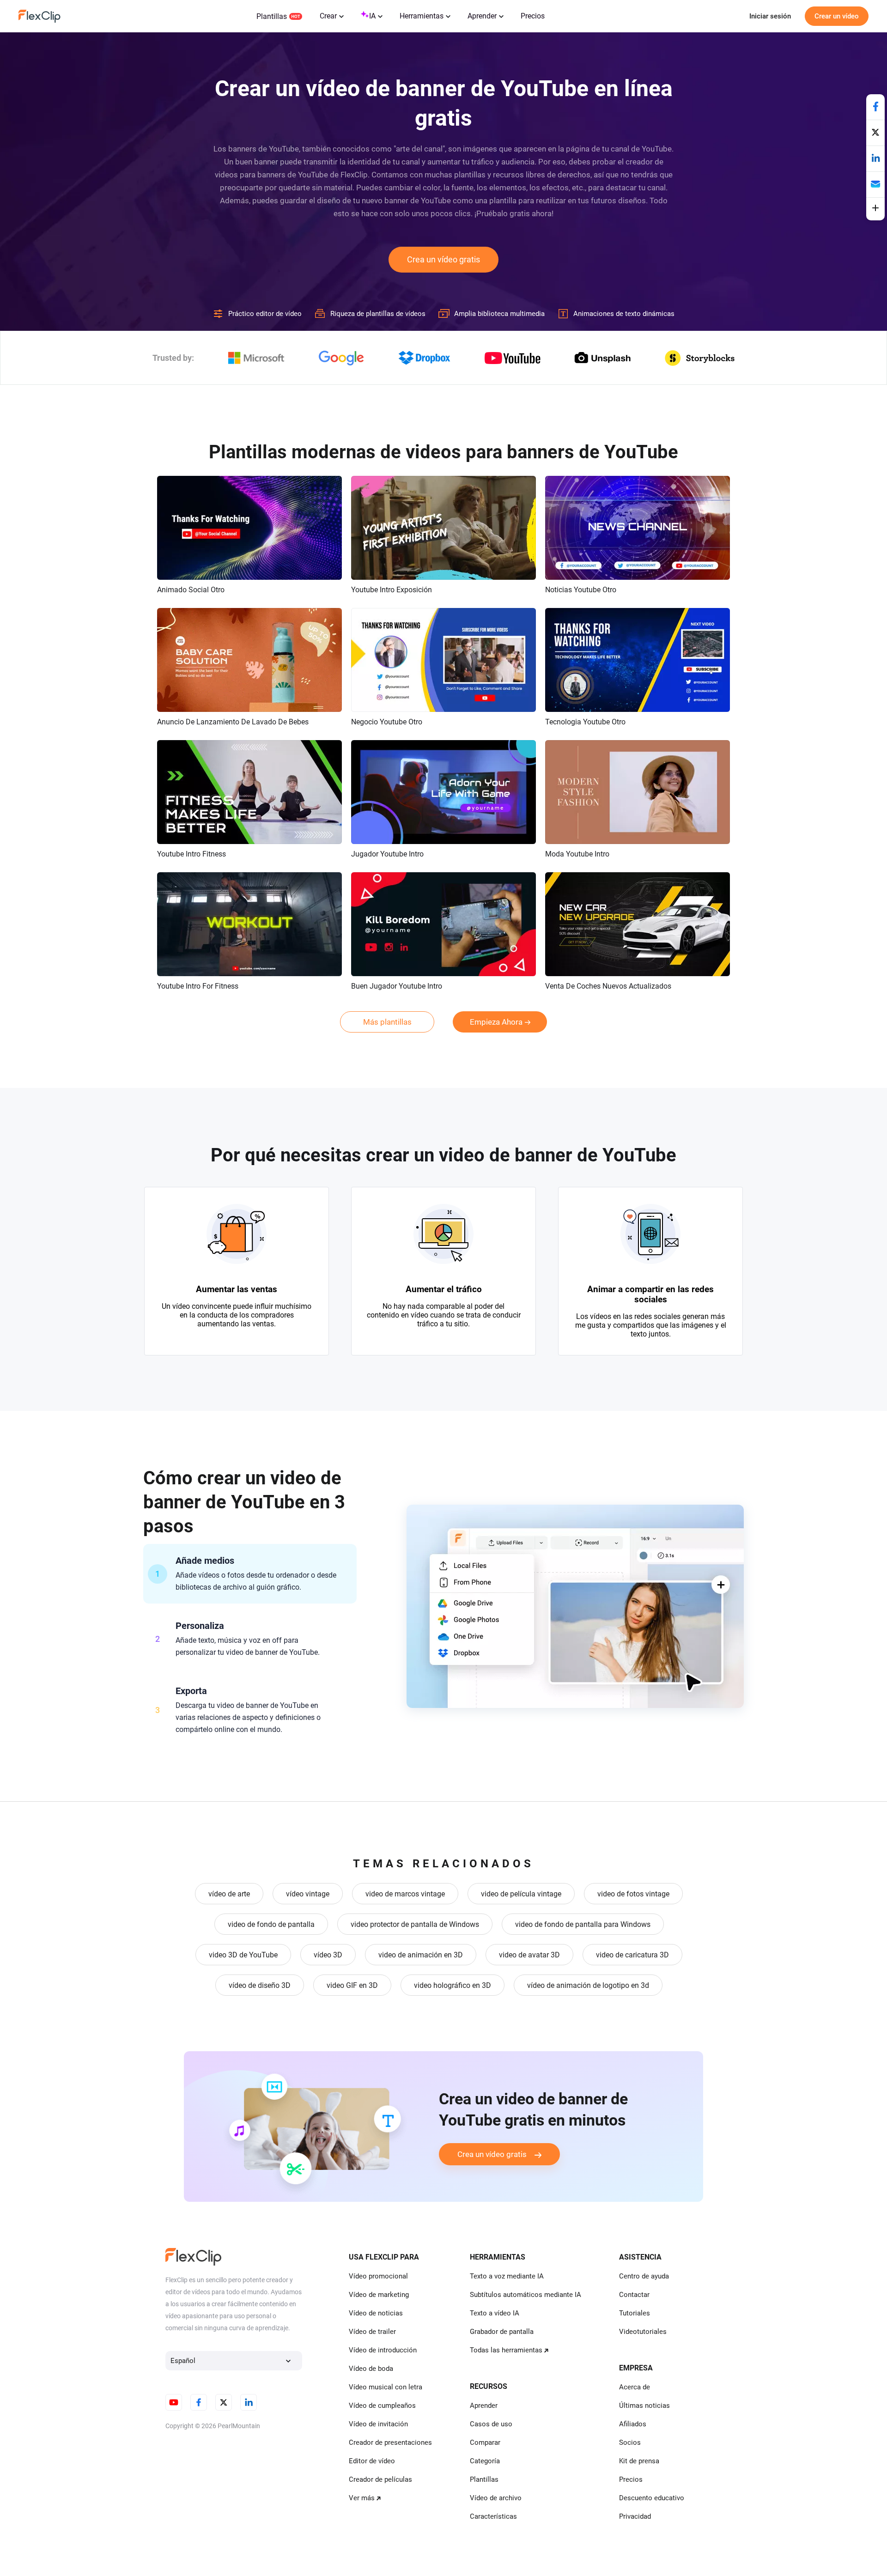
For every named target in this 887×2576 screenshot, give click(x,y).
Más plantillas (387, 1022)
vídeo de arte (229, 1894)
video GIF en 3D (352, 1985)
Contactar (634, 2295)
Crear (328, 16)
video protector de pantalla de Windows (415, 1924)
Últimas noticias (644, 2406)
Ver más (362, 2498)
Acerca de (635, 2387)
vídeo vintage (308, 1894)
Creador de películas (380, 2479)
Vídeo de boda (371, 2369)
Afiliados (633, 2424)
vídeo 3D (328, 1955)
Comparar (485, 2442)
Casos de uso (491, 2424)
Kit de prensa (639, 2461)
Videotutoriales (643, 2332)
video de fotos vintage (633, 1894)
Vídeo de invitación (378, 2424)
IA (372, 16)
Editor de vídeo (372, 2461)
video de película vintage (521, 1894)
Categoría (485, 2461)
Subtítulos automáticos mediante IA (526, 2295)
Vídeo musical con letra (386, 2387)
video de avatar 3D (529, 1955)
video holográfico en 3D (453, 1985)
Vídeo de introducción (383, 2350)
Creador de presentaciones (390, 2442)
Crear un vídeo (837, 16)
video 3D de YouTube (243, 1955)
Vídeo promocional (378, 2276)
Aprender (482, 16)
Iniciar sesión (770, 16)
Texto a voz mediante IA (507, 2276)
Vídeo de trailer (372, 2332)
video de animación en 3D (421, 1955)
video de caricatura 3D (632, 1955)
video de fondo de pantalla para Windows (583, 1924)
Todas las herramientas (506, 2350)
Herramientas (422, 16)
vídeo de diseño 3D (260, 1985)
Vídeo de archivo (496, 2498)
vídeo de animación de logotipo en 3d (588, 1985)
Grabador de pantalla (502, 2332)
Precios (533, 16)
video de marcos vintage (405, 1894)
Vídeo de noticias (376, 2313)
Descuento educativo (652, 2498)
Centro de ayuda (644, 2276)
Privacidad (635, 2516)
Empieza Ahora (496, 1022)
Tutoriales (635, 2313)
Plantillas (272, 16)
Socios (630, 2442)
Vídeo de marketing (379, 2295)
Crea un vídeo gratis (443, 259)
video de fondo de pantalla (271, 1924)
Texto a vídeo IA (495, 2313)
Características (493, 2516)
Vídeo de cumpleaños (382, 2406)
